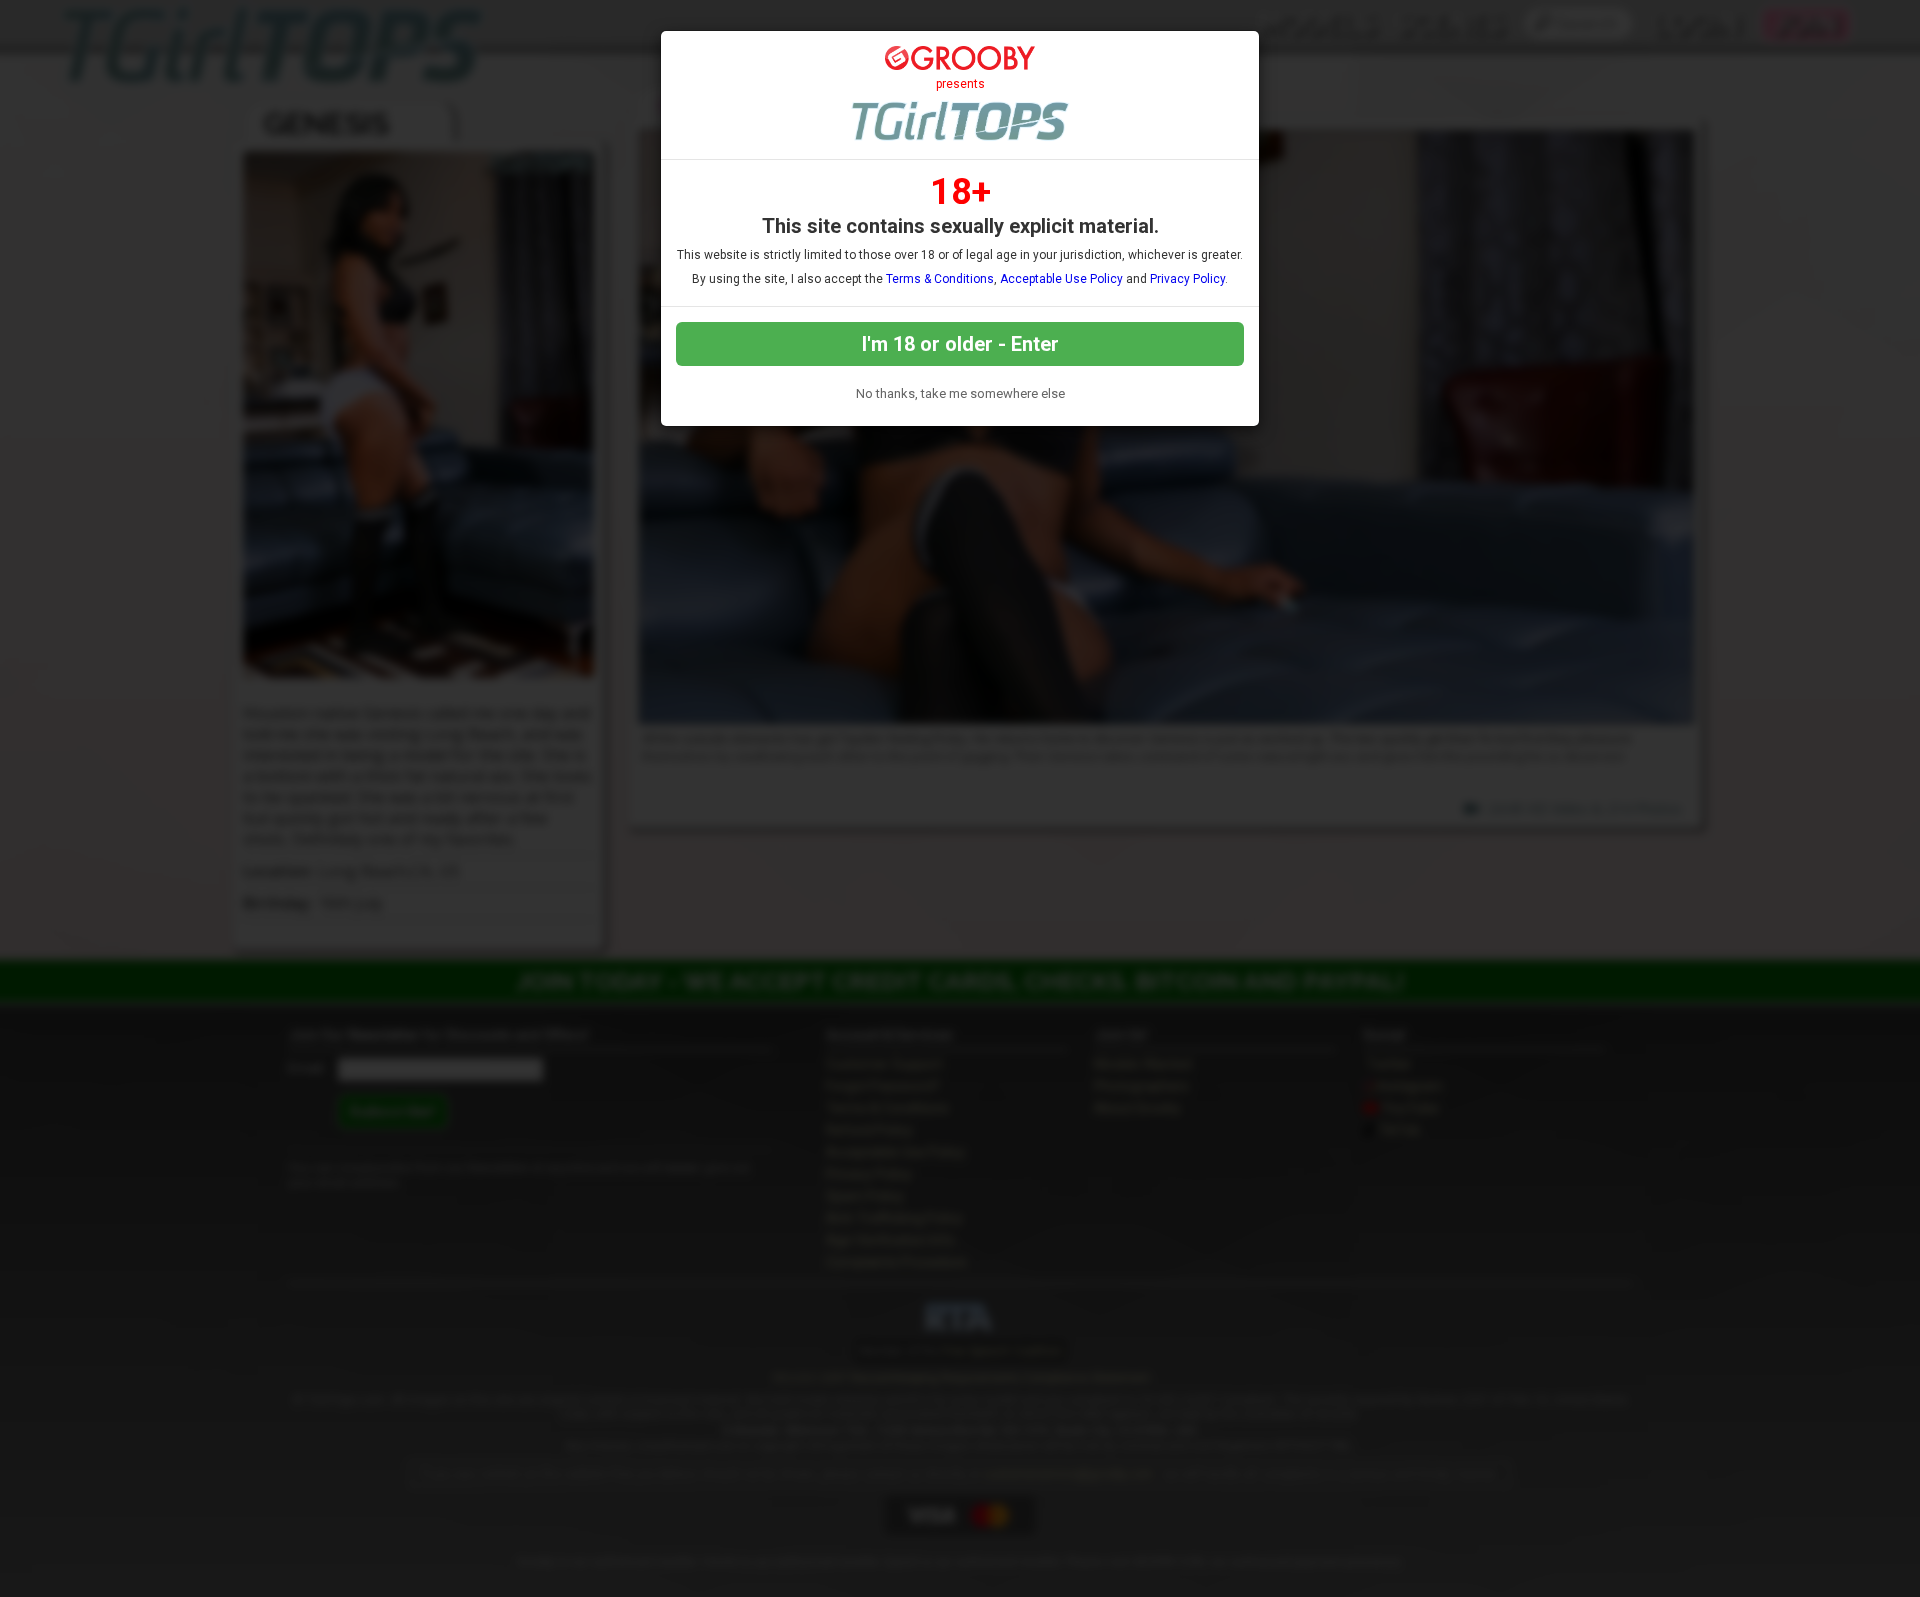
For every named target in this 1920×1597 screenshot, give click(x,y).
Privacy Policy (1187, 279)
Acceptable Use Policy (1061, 279)
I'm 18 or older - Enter (960, 344)
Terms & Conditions (940, 279)
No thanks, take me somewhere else (960, 393)
